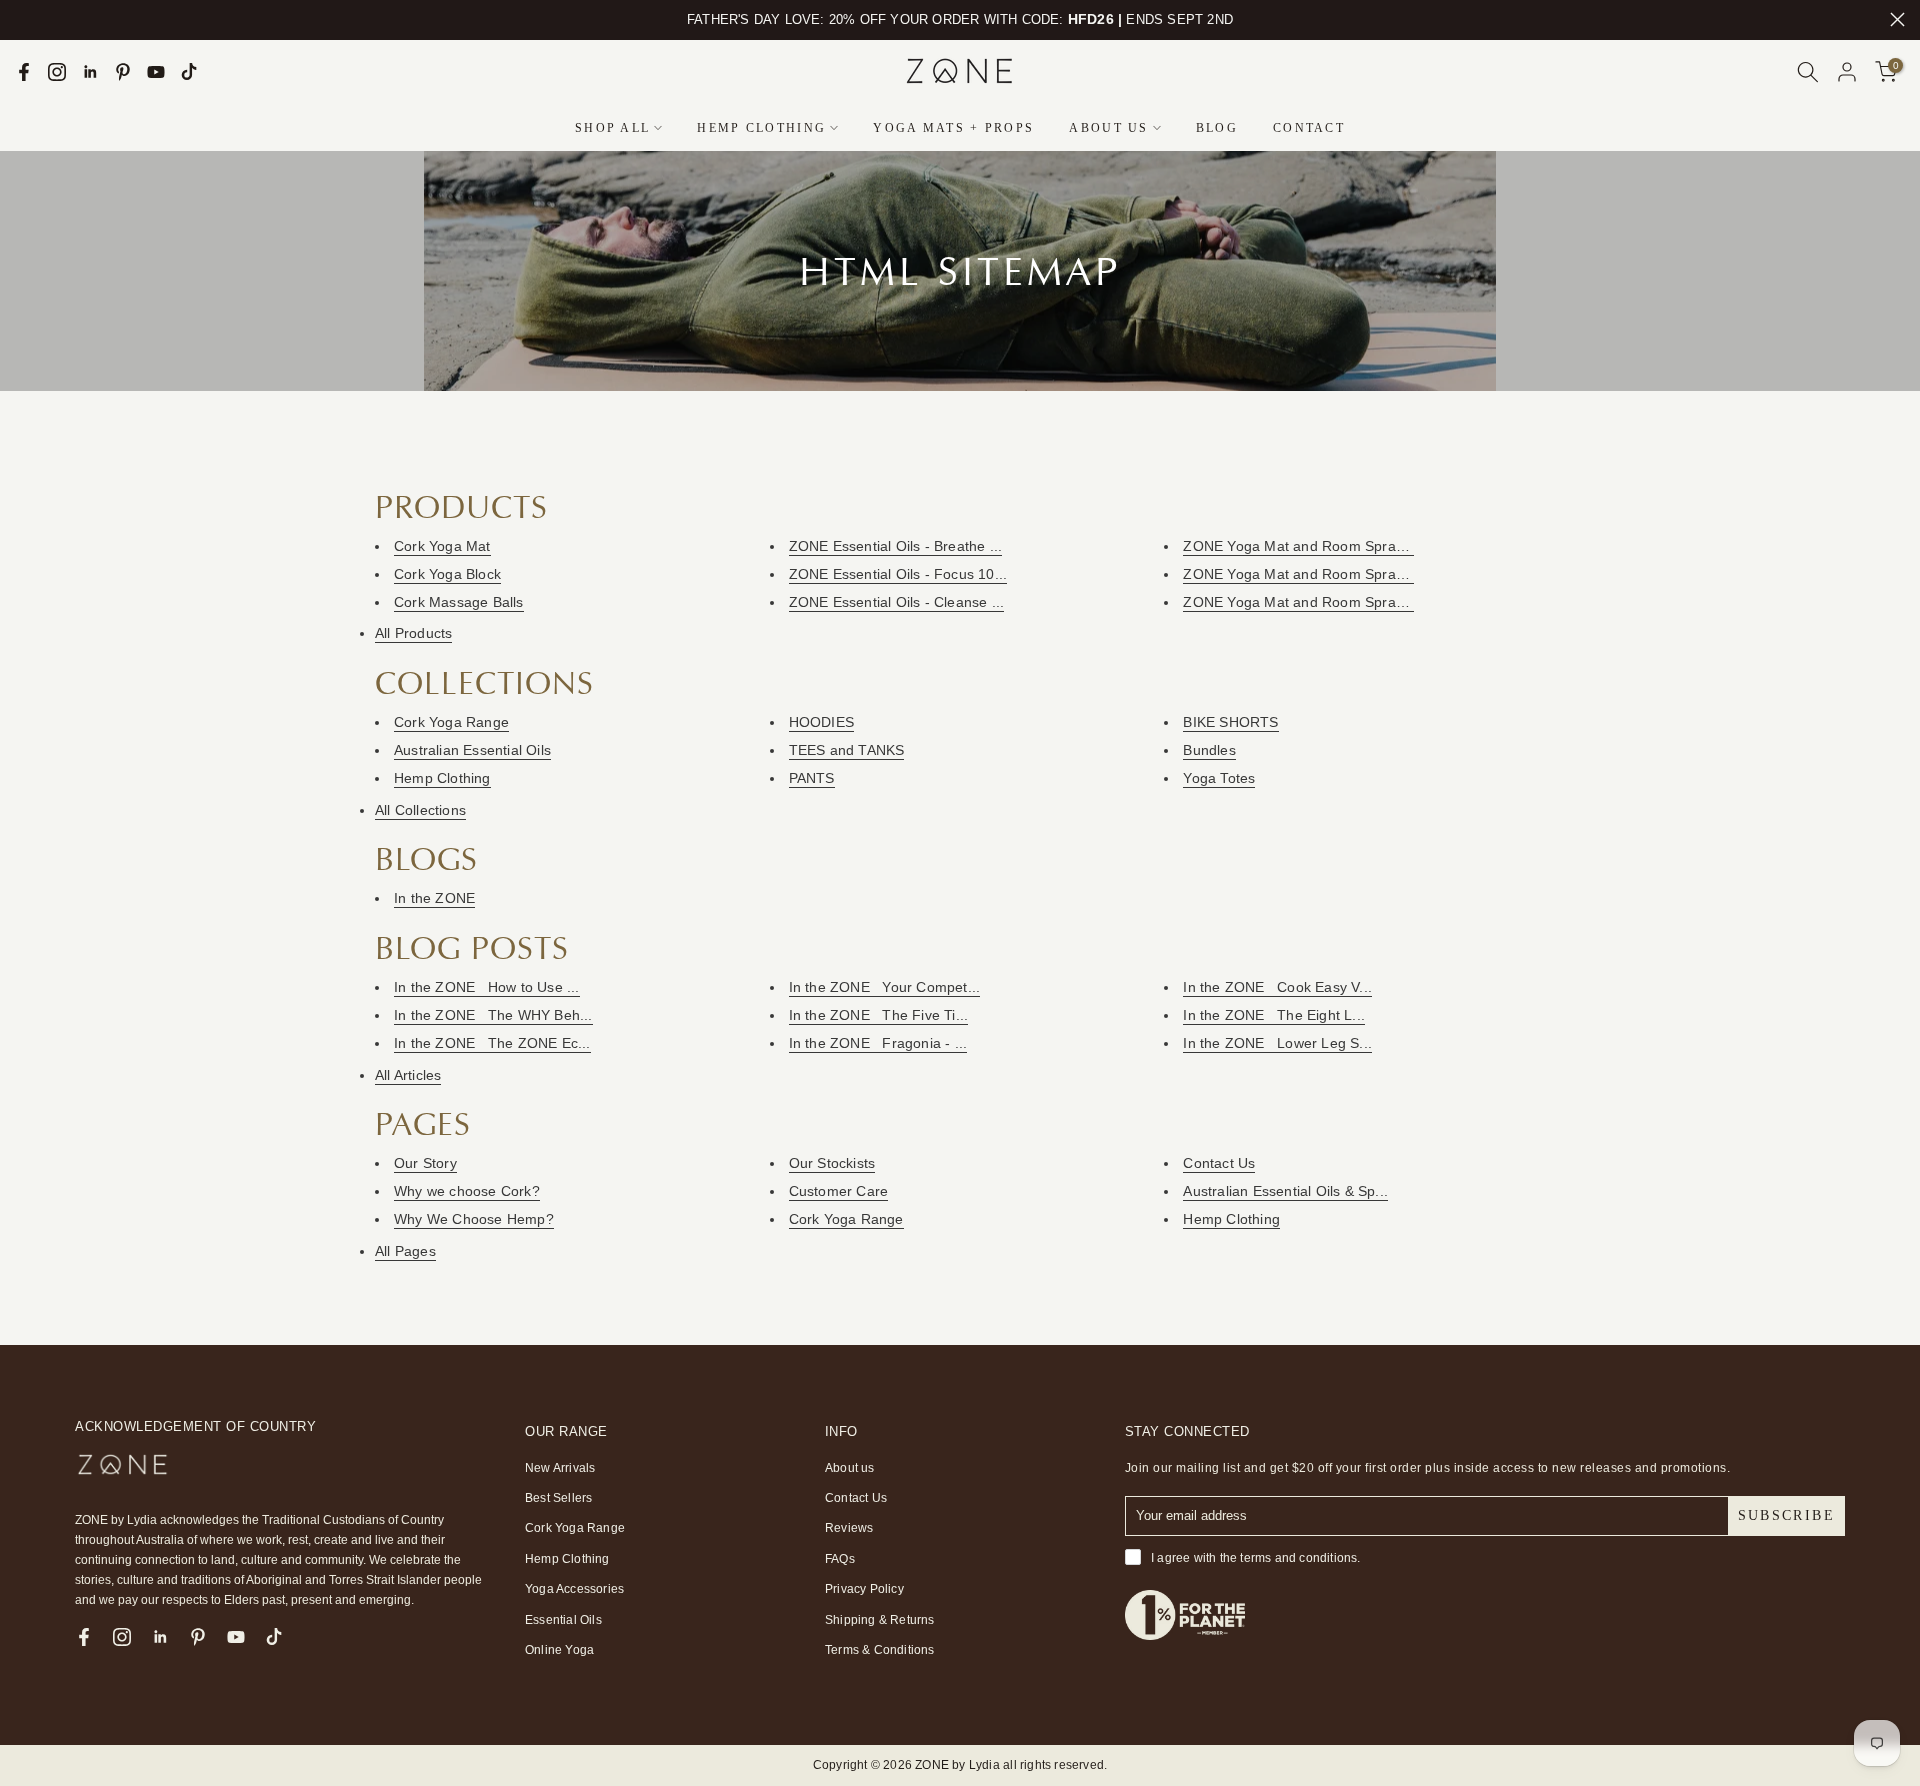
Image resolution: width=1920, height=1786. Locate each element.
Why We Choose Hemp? (474, 1219)
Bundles (1209, 750)
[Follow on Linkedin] (90, 72)
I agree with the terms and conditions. (1256, 1558)
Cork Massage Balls (459, 602)
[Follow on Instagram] (57, 72)
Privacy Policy (864, 1589)
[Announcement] (960, 20)
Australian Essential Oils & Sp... (1285, 1191)
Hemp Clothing (442, 778)
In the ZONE (434, 898)
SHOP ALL (612, 128)
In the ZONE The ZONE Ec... (492, 1043)
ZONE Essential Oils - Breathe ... (896, 546)
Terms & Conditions (880, 1650)
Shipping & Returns (880, 1620)
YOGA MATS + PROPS (953, 128)
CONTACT (1309, 128)
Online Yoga (559, 1650)
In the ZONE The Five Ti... (879, 1015)
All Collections (420, 810)
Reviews (849, 1528)
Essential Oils (563, 1620)
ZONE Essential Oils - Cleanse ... (897, 602)
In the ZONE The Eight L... (1274, 1015)
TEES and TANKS (847, 750)
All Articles (408, 1075)
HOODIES (821, 722)
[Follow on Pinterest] (123, 72)
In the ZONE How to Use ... (487, 987)
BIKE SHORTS (1230, 722)
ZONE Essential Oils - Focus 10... (898, 574)
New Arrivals (560, 1468)
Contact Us (1219, 1163)
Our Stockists (832, 1163)
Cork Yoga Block (447, 574)
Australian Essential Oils (472, 750)
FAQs (840, 1559)
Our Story (425, 1163)
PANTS (812, 778)
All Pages (405, 1251)
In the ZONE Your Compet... (885, 987)
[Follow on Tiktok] (189, 72)
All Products (413, 633)
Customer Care (839, 1191)
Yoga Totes (1219, 778)
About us (850, 1468)
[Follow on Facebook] (24, 72)
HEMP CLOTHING (761, 128)
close (22, 19)
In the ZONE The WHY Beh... (493, 1015)
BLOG (1217, 128)
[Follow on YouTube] (156, 72)
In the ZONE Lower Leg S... (1277, 1043)
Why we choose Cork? (467, 1191)
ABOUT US (1108, 128)
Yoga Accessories (574, 1589)
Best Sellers (558, 1498)
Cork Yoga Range (451, 722)
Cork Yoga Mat (442, 546)
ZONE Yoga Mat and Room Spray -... (1304, 546)
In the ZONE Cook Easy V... (1277, 987)
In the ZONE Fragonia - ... (878, 1043)
